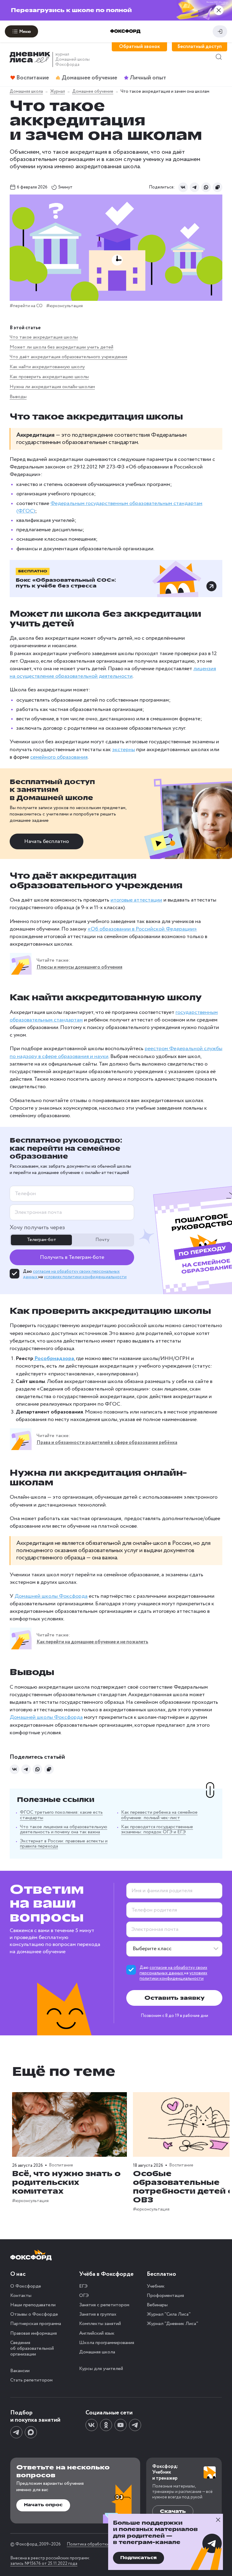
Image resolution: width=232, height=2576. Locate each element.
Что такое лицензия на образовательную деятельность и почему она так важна (64, 1830)
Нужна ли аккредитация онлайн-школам (52, 387)
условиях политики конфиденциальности (85, 1277)
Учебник (156, 2286)
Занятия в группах (98, 2314)
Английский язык (97, 2333)
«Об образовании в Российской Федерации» (142, 929)
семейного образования (59, 757)
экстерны (124, 750)
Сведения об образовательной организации (32, 2348)
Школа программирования (107, 2343)
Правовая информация (34, 2333)
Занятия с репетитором (104, 2305)
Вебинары (157, 2305)
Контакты (21, 2296)
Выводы (18, 397)
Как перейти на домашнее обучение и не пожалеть (92, 1642)
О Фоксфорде (26, 2286)
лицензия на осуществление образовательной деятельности (113, 672)
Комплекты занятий (100, 2324)
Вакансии (20, 2371)
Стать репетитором (31, 2380)
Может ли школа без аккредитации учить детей (61, 347)
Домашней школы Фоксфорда (51, 1596)
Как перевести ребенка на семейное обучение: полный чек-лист (159, 1815)
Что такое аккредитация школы (44, 337)
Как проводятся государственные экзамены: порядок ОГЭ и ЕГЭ (157, 1830)
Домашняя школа (97, 2352)
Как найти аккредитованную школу (47, 367)
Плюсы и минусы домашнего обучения (79, 967)
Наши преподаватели (33, 2305)
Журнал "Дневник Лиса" (172, 2324)
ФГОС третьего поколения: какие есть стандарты (61, 1815)
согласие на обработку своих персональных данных (173, 1970)
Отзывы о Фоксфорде (34, 2314)
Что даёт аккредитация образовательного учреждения (68, 357)
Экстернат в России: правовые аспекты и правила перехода (64, 1844)
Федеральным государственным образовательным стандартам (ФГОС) (109, 507)
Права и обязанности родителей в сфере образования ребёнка (107, 1443)
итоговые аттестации (136, 900)
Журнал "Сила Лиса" (169, 2314)
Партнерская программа (36, 2324)
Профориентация (165, 2296)
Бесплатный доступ (200, 47)
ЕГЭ (83, 2286)
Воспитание (61, 2166)
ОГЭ (84, 2296)
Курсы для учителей (101, 2369)
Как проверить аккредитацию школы (49, 377)
